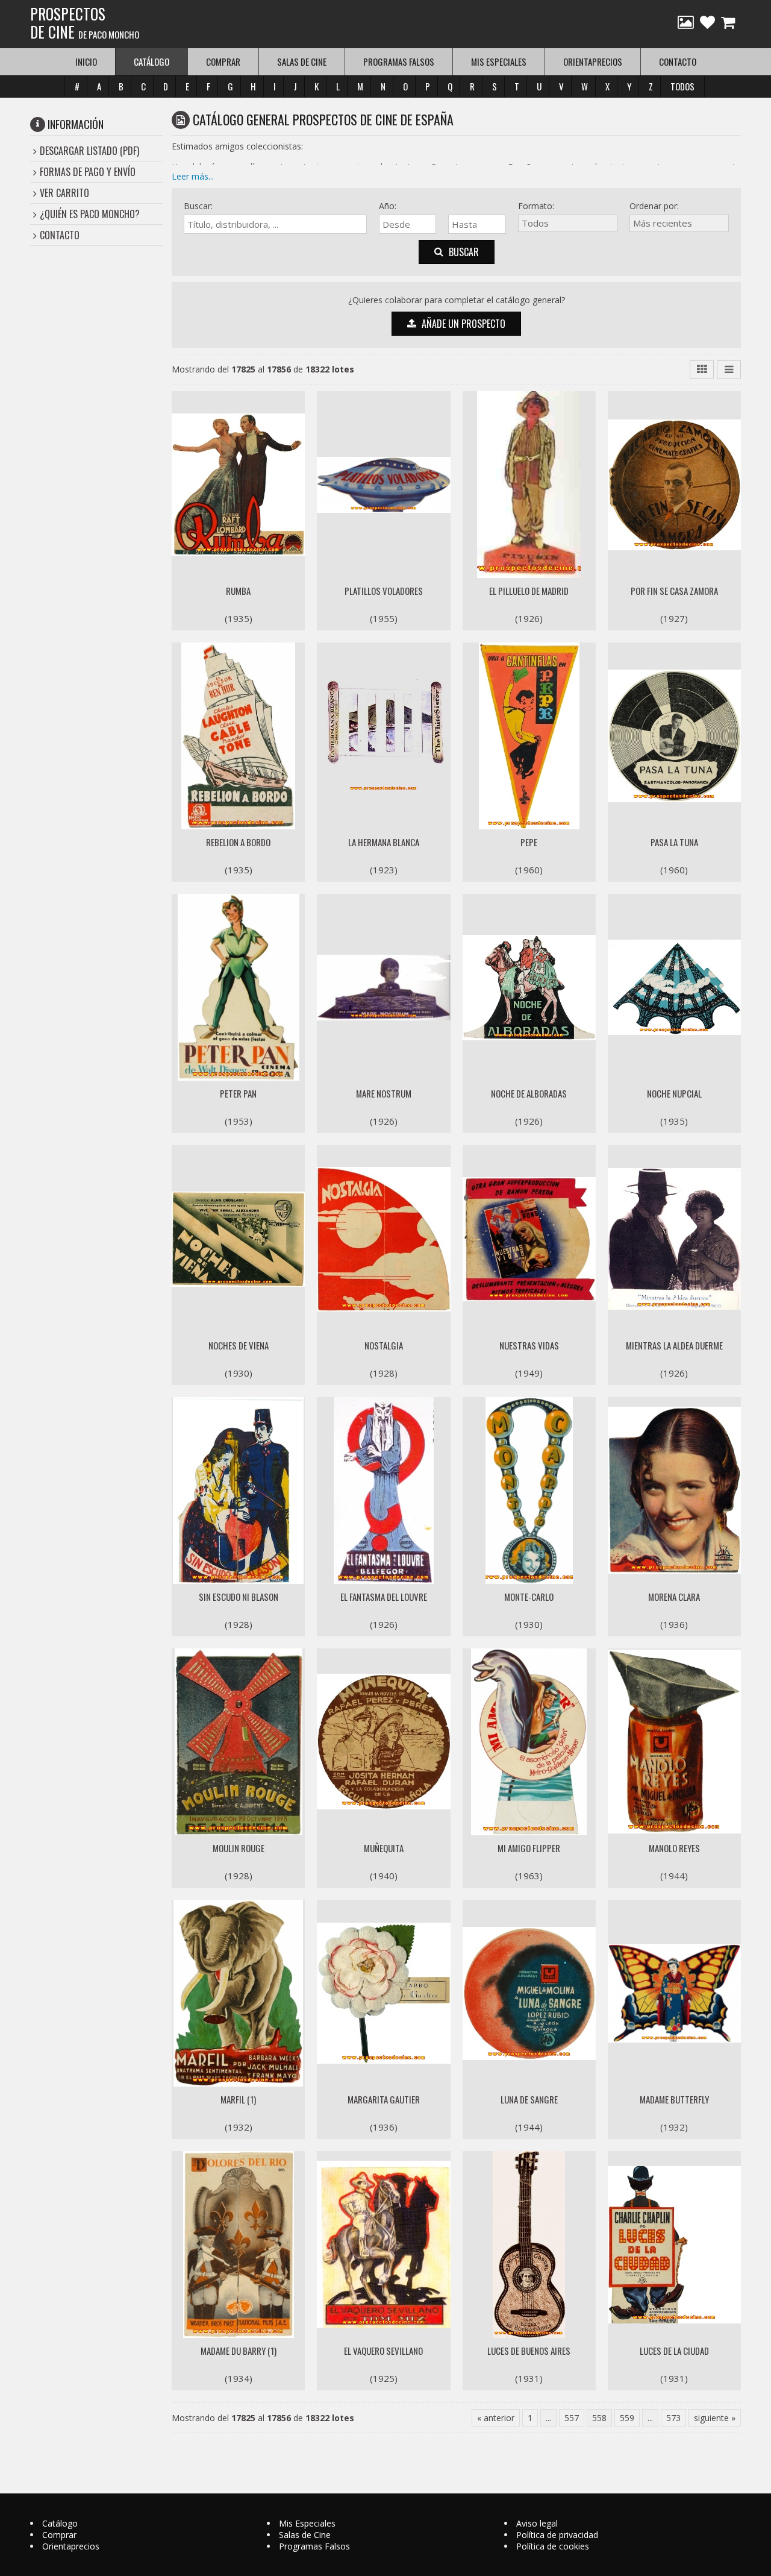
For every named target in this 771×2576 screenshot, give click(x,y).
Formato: (536, 206)
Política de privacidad (557, 2535)
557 (572, 2418)
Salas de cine (302, 61)
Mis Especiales (307, 2523)
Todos (682, 86)
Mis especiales (499, 61)
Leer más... (193, 176)
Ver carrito (64, 193)
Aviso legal (537, 2523)
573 (673, 2418)
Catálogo (60, 2523)
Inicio (86, 61)
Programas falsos (399, 61)
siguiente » (715, 2418)
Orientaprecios (593, 61)
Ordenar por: (654, 206)
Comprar (223, 61)
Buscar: (198, 206)
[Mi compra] (729, 24)
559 (627, 2418)
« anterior (496, 2418)
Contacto (678, 61)
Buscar (463, 252)
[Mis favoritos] (707, 24)
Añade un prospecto (462, 324)
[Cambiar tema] (686, 24)
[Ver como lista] (729, 369)
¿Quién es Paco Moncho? (90, 214)
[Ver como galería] (702, 369)
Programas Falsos (314, 2546)
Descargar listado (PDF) (89, 151)
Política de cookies (553, 2546)
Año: (388, 206)
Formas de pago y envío (88, 172)
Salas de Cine (305, 2535)
